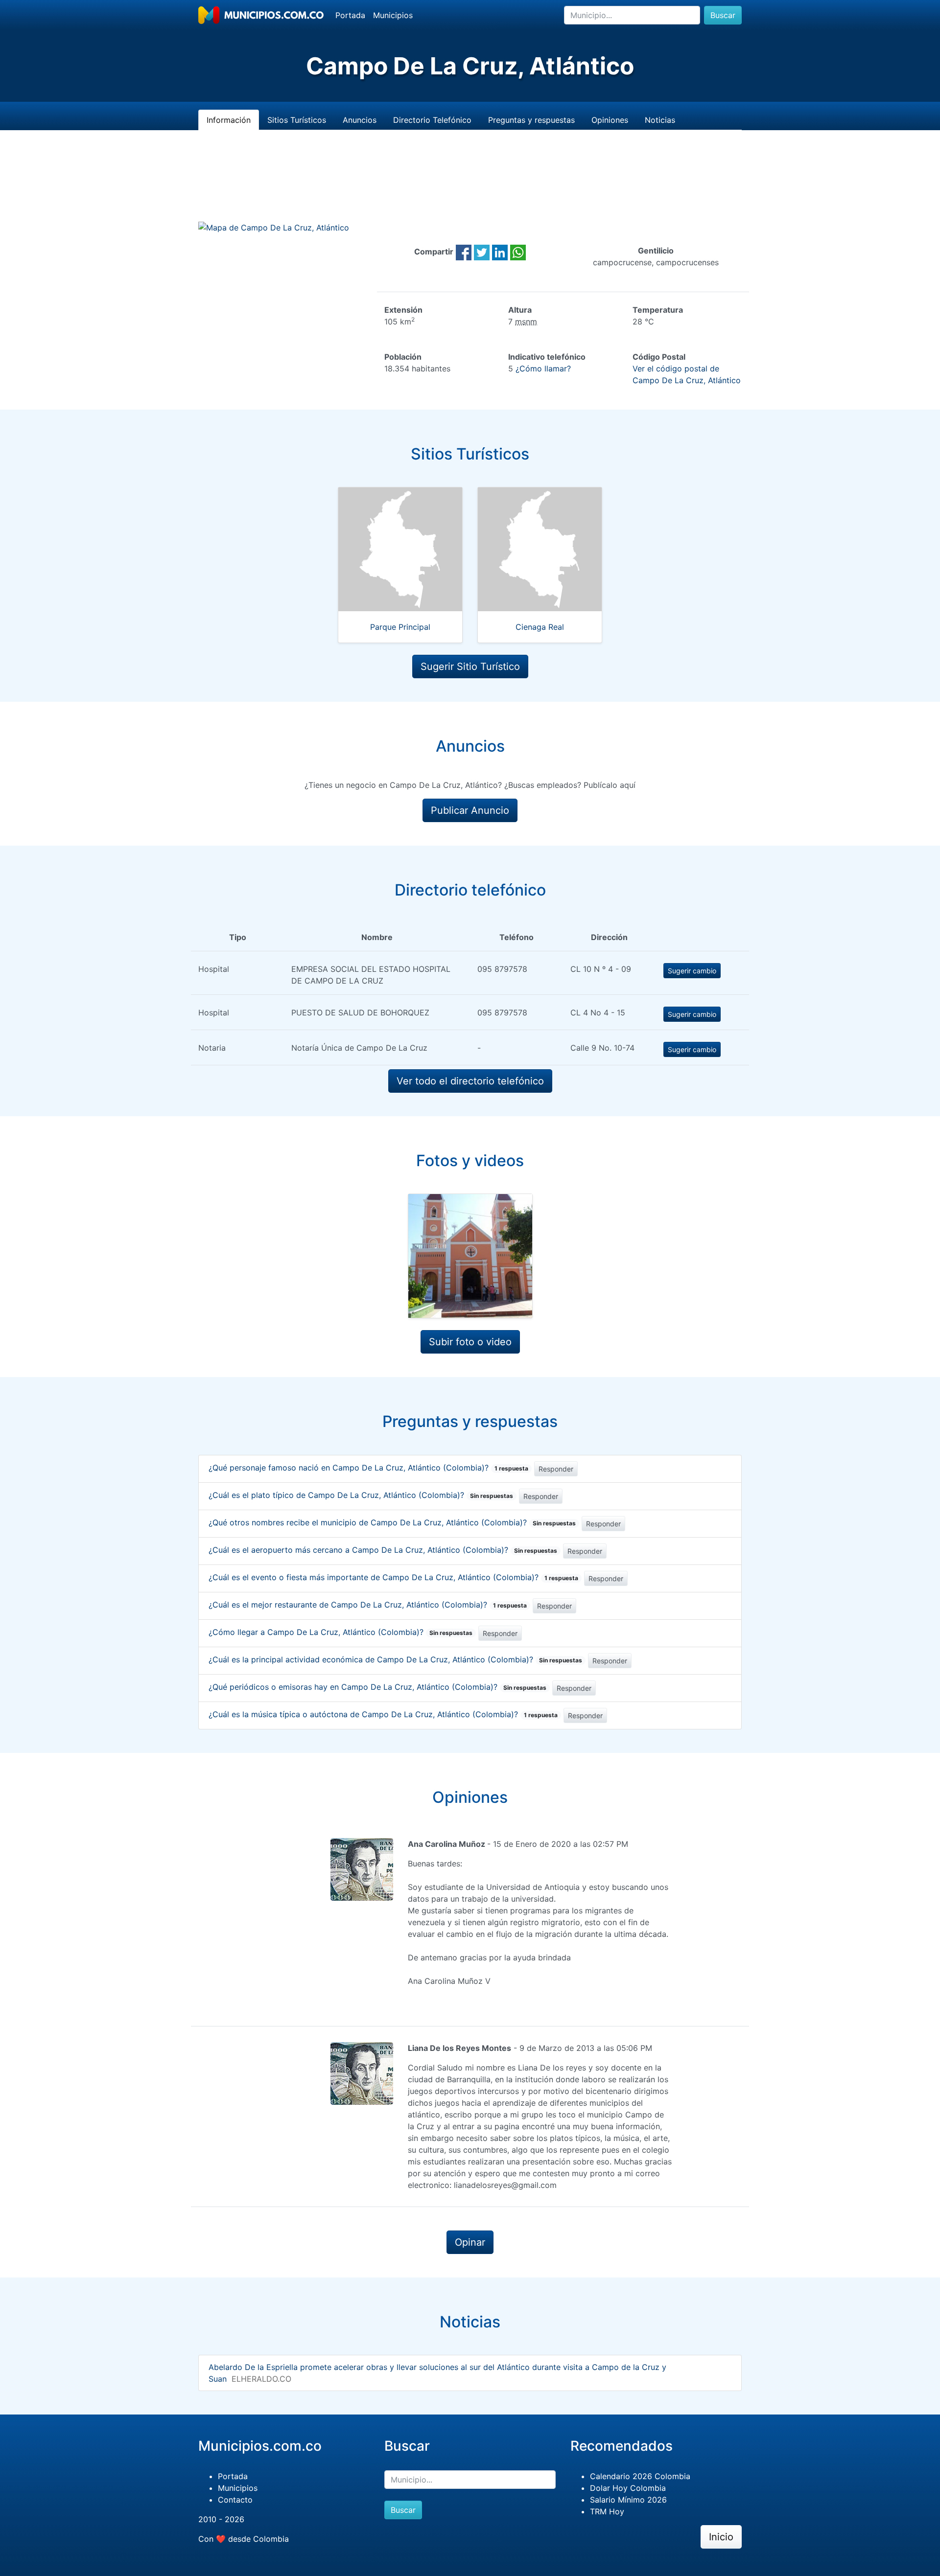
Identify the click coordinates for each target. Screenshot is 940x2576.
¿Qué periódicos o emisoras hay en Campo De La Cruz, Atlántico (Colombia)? (377, 1687)
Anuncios (360, 120)
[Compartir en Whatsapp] (518, 252)
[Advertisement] (470, 187)
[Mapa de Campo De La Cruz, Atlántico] (274, 227)
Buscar (723, 15)
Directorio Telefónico (432, 120)
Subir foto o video (470, 1342)
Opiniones (610, 120)
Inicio (721, 2537)
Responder (556, 1469)
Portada (350, 15)
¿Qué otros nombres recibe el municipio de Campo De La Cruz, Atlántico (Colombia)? (392, 1522)
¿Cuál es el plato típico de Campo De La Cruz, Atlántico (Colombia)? (361, 1495)
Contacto (235, 2500)
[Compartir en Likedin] (500, 252)
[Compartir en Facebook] (464, 252)
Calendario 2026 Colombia (640, 2476)
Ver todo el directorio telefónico (470, 1081)
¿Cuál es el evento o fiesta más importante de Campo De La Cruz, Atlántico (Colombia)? (393, 1577)
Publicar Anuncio (470, 810)
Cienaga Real (540, 627)
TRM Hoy (607, 2511)
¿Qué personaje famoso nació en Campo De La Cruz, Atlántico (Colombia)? (368, 1468)
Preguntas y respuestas (531, 120)
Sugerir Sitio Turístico (470, 667)
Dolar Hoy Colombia (628, 2488)
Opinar (470, 2242)
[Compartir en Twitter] (482, 252)
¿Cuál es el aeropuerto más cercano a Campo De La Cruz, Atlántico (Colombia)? (383, 1550)
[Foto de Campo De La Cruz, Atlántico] (470, 1256)
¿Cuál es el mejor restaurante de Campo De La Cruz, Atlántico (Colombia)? (368, 1605)
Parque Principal (400, 627)
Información (229, 120)
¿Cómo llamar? (543, 368)
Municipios (393, 15)
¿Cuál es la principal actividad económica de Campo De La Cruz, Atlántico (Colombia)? (395, 1659)
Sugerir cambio (692, 971)
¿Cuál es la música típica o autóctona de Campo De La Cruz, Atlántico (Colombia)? (383, 1714)
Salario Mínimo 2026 (628, 2500)
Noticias (660, 120)
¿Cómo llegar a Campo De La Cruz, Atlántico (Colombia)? (341, 1632)
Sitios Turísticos (297, 120)
